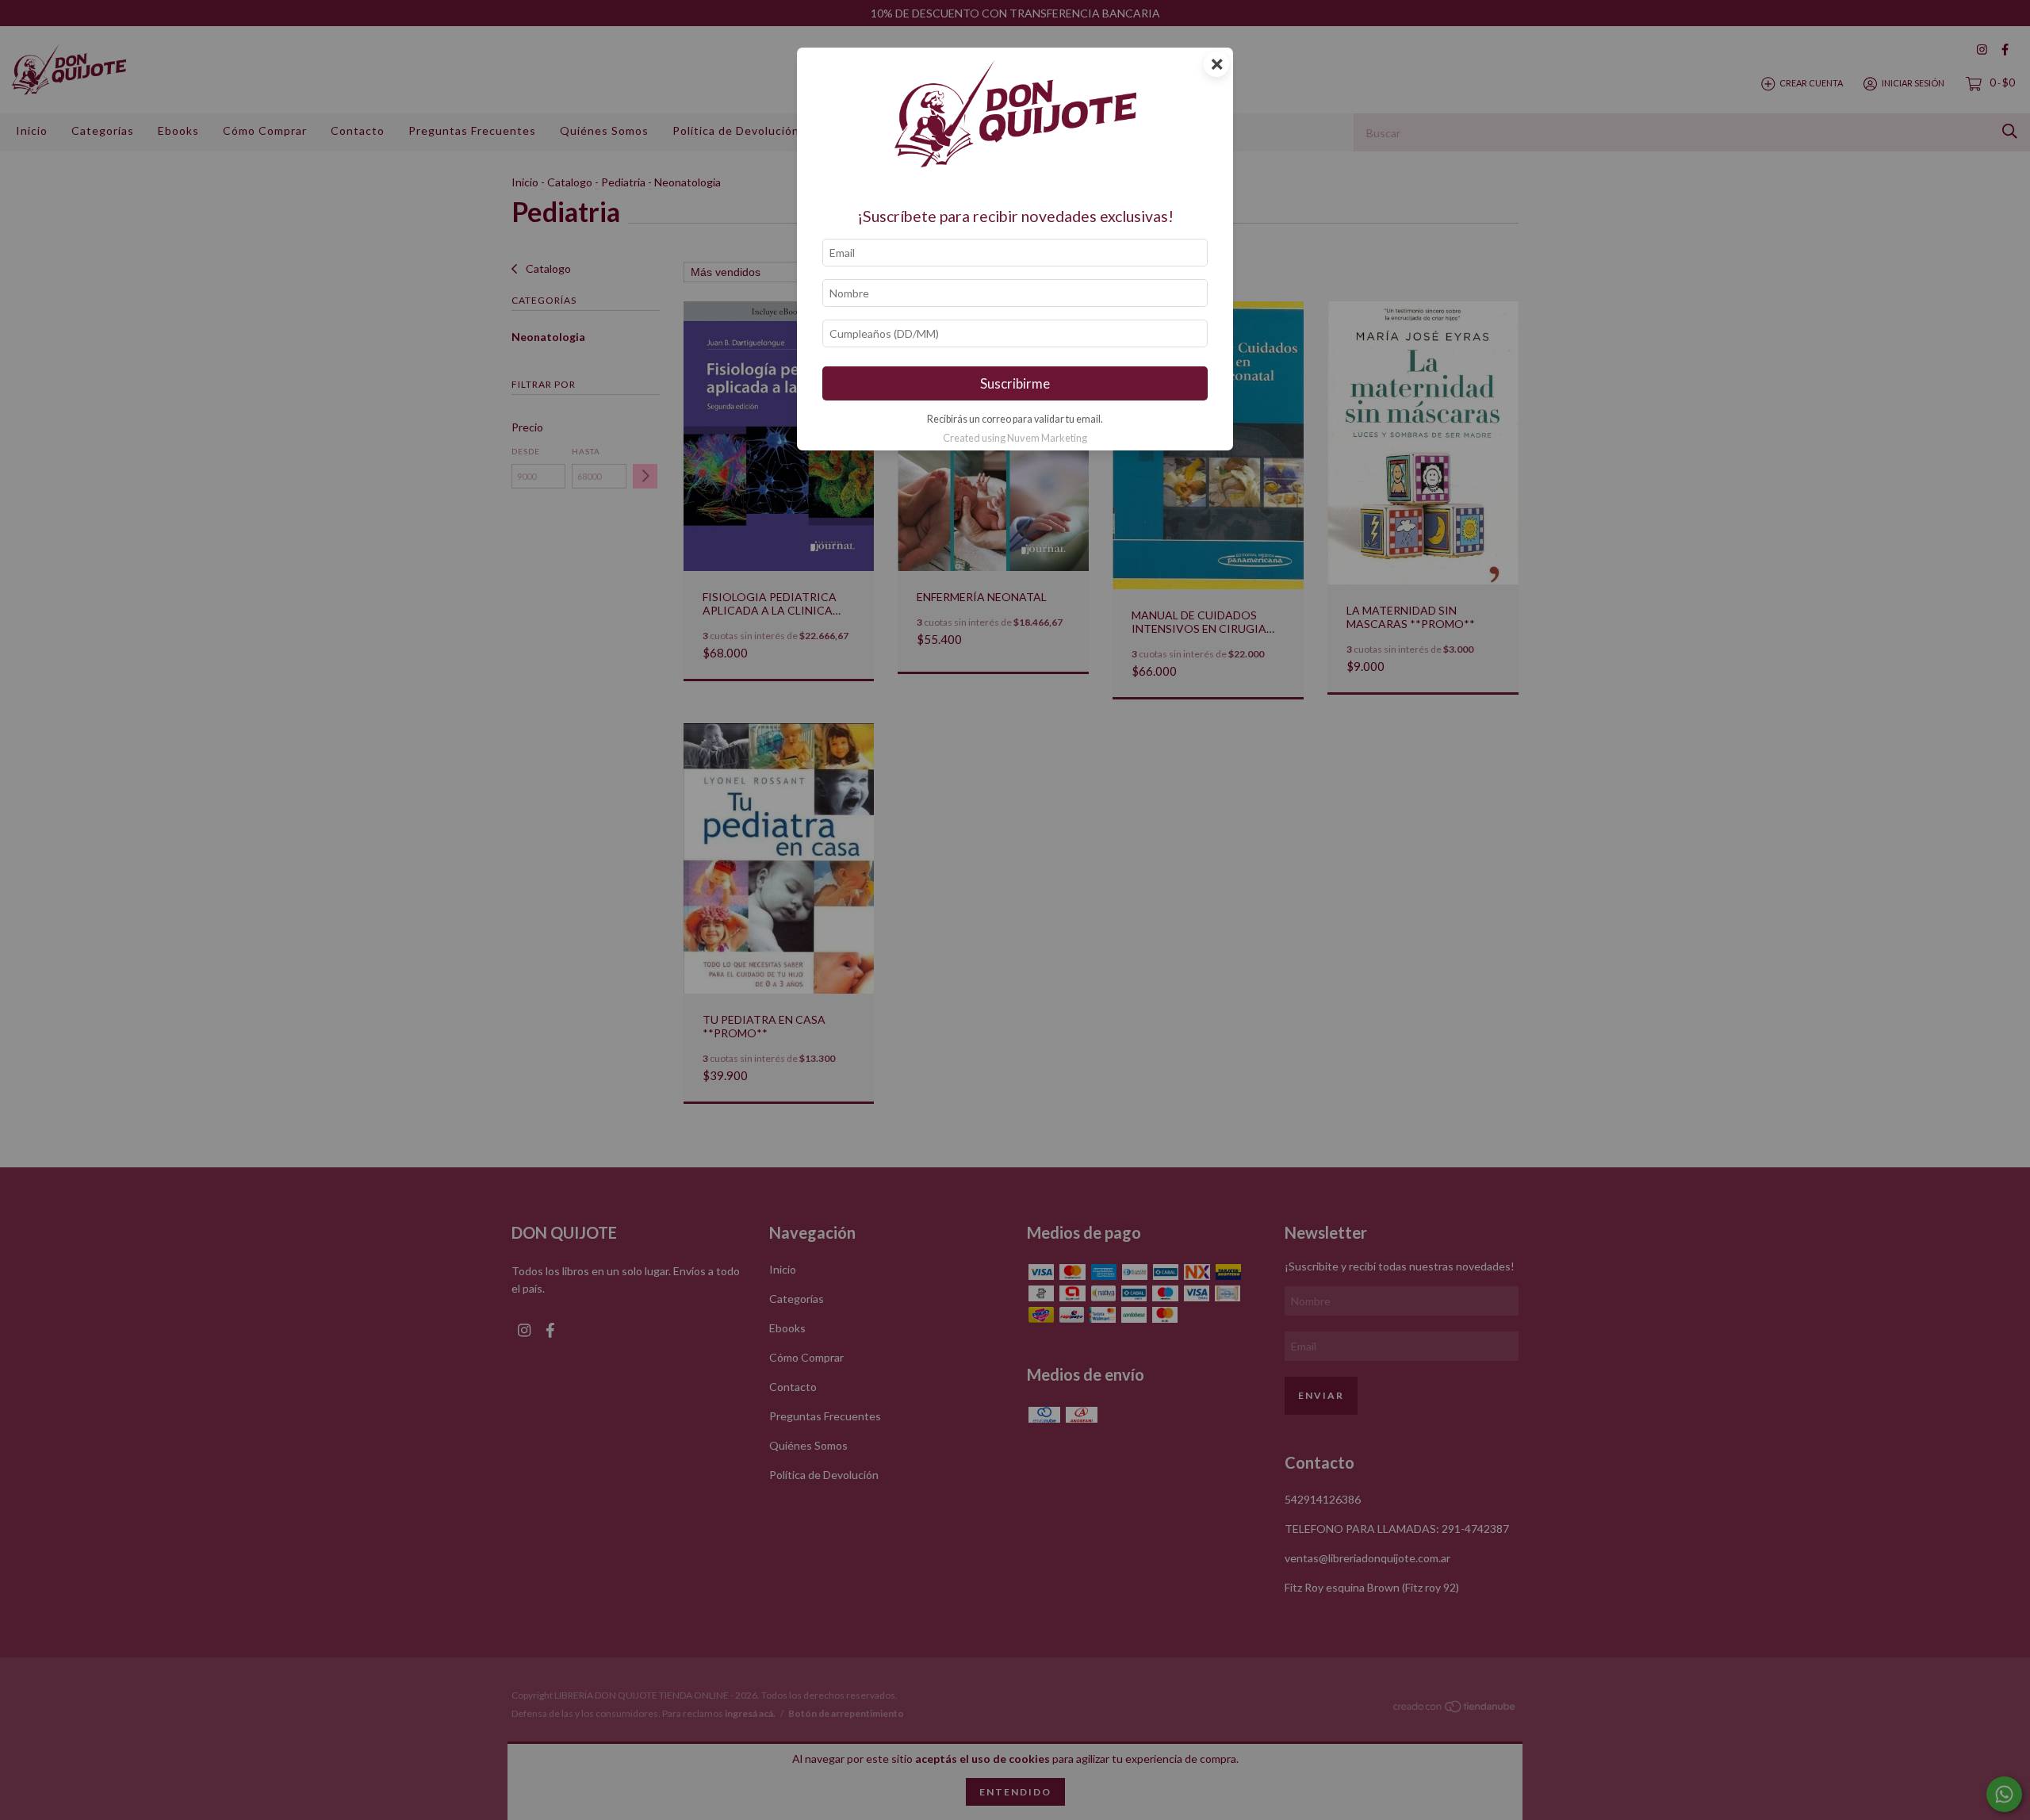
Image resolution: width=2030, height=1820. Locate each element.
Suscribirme (1015, 383)
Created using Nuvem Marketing (1015, 438)
